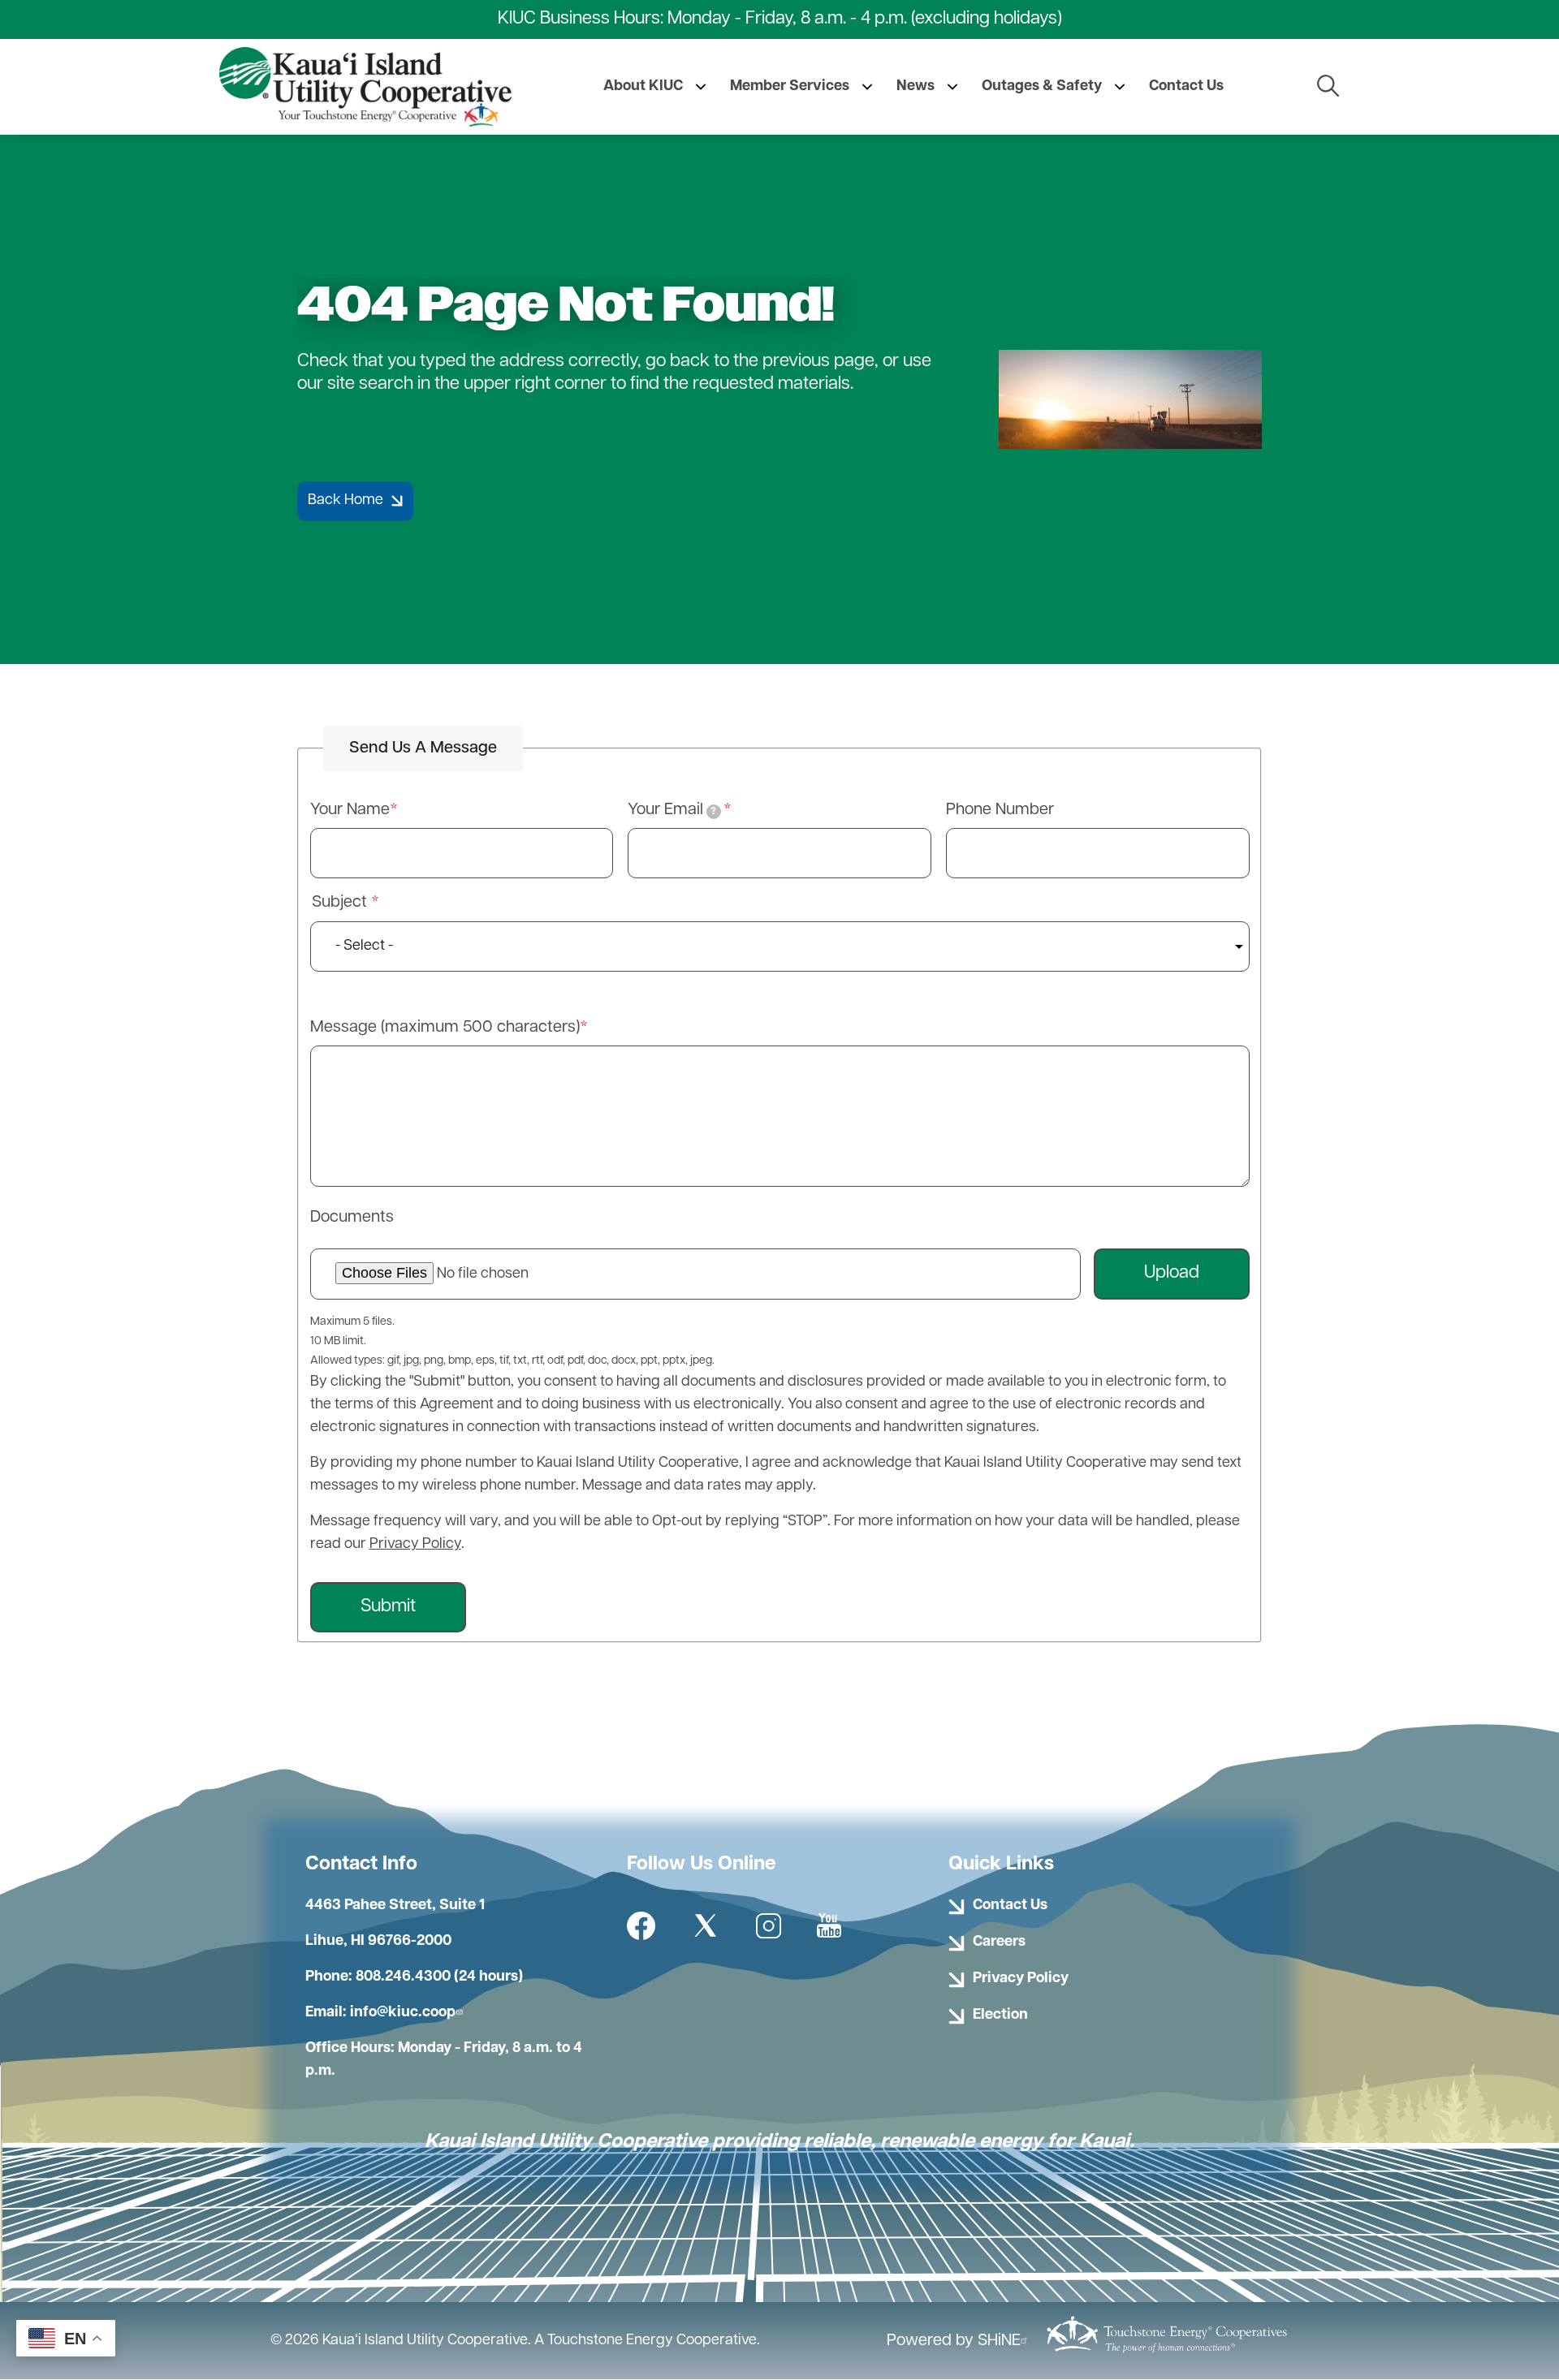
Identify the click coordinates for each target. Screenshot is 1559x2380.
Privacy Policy (415, 1545)
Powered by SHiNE (954, 2341)
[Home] (365, 87)
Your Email (672, 810)
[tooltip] (714, 812)
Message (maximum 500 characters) (445, 1028)
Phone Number (1000, 810)
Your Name (350, 810)
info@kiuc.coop (403, 2013)
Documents (352, 1218)
